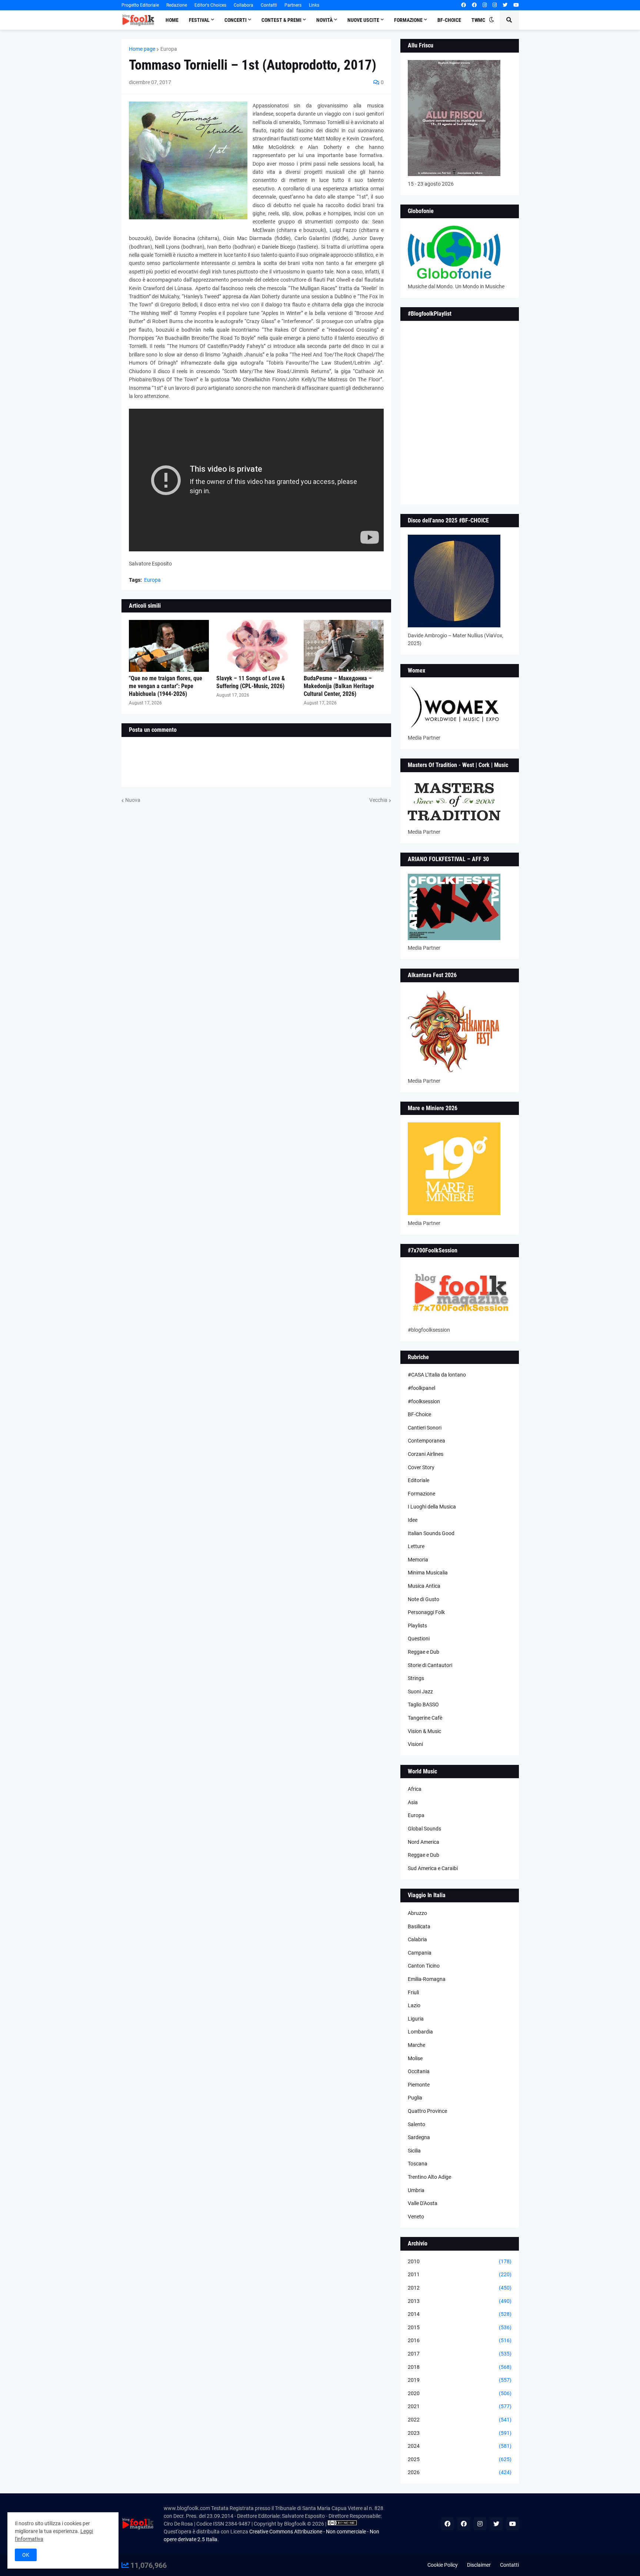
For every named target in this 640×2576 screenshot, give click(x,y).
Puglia (415, 2098)
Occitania (419, 2071)
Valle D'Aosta (423, 2203)
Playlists (417, 1626)
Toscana (418, 2164)
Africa (415, 1789)
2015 (460, 2327)
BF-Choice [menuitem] (449, 20)
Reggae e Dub (424, 1652)
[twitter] (505, 5)
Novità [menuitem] (324, 20)
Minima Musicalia (428, 1573)
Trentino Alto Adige (429, 2177)
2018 (460, 2367)
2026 (460, 2472)
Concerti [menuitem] (236, 20)
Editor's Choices (210, 5)
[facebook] (464, 5)
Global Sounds (424, 1829)
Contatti (269, 5)
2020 (460, 2393)
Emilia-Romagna (427, 1979)
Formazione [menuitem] (408, 20)
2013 (460, 2301)
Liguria (416, 2019)
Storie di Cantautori (430, 1665)
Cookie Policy (443, 2565)
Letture (416, 1546)
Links (314, 5)
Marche (416, 2045)
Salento (416, 2124)
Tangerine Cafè (425, 1718)
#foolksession (424, 1401)
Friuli (413, 1992)
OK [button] (26, 2555)
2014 (460, 2314)
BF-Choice (419, 1414)
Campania (420, 1953)
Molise (415, 2058)
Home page (142, 49)
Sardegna (419, 2137)
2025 (460, 2459)
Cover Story (421, 1467)
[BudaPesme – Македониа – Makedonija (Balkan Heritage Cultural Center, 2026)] (344, 646)
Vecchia (378, 800)
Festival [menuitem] (199, 20)
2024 (460, 2446)
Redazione (177, 5)
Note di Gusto (424, 1599)
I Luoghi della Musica (432, 1507)
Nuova (133, 800)
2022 (460, 2420)
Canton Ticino (424, 1966)
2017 (460, 2354)
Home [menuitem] (172, 20)
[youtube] (516, 5)
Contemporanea (426, 1441)
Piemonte (419, 2085)
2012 (460, 2288)
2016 (460, 2340)
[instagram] (485, 5)
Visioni (415, 1744)
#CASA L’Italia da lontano (437, 1375)
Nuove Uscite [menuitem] (363, 20)
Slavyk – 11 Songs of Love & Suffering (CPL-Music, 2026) (251, 682)
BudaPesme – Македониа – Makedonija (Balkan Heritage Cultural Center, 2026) (339, 686)
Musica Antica (424, 1586)
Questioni (419, 1639)
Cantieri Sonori (425, 1428)
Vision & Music (424, 1731)
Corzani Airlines (426, 1454)
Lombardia (420, 2032)
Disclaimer (479, 2565)
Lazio (414, 2005)
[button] (491, 20)
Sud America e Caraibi (433, 1868)
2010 (460, 2261)
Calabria (417, 1939)
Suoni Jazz (420, 1692)
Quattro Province (427, 2111)
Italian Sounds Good (431, 1533)
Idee (413, 1520)
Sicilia (414, 2151)
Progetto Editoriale (140, 5)
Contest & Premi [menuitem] (281, 20)
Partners (293, 5)
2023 (460, 2433)
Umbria (416, 2190)
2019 (460, 2380)
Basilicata (419, 1926)
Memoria (418, 1560)
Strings (416, 1678)
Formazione (421, 1494)
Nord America (424, 1842)
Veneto (416, 2217)
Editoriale (419, 1480)
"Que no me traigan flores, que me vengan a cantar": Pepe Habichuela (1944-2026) (166, 686)
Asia (413, 1802)
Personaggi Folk (426, 1612)
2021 (460, 2406)
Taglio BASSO (423, 1704)
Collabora (244, 5)
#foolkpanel (421, 1388)
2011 (460, 2274)
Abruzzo (417, 1913)
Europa (169, 49)
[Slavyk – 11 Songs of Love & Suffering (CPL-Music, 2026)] (256, 646)
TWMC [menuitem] (478, 20)
